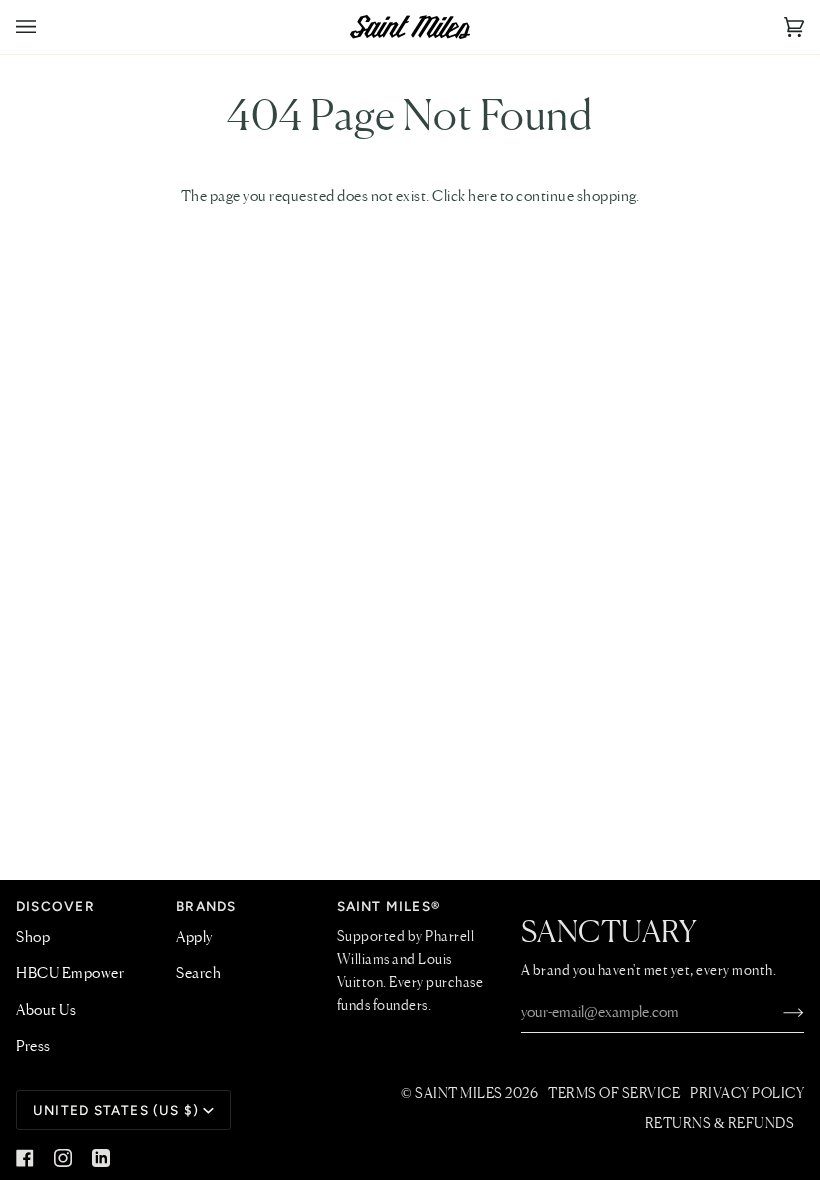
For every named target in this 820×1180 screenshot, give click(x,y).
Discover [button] (55, 906)
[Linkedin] (101, 1158)
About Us (46, 1011)
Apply (194, 938)
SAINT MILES (459, 1094)
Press (33, 1047)
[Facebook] (25, 1158)
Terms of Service (614, 1094)
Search (198, 974)
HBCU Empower (70, 974)
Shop (33, 938)
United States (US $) (116, 1110)
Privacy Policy (747, 1094)
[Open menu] (46, 27)
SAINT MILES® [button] (389, 906)
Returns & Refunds (720, 1124)
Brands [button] (206, 906)
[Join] (777, 1013)
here (482, 197)
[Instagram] (63, 1158)
